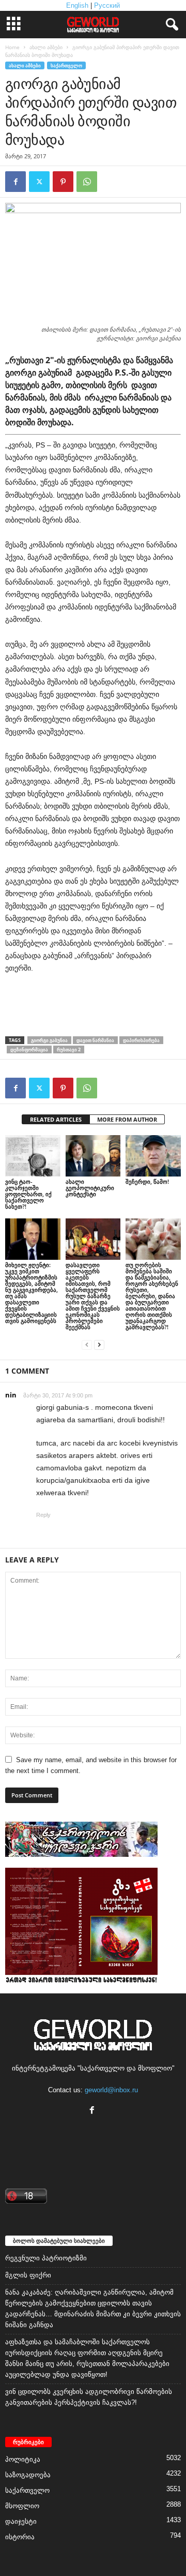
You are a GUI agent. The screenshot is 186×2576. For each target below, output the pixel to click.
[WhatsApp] (87, 182)
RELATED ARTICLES (56, 1119)
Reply (43, 1515)
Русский (107, 5)
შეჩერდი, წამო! (147, 1181)
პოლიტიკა (23, 2459)
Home (12, 47)
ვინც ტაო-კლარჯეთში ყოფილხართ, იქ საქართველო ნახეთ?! (28, 1194)
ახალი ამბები (46, 47)
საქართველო (66, 65)
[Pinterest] (63, 182)
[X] (39, 182)
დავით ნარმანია (95, 1040)
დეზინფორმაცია (29, 1049)
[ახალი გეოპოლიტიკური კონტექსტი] (93, 1156)
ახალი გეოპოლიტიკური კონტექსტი (90, 1188)
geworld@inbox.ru (111, 2090)
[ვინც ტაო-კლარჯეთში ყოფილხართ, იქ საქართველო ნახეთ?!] (33, 1156)
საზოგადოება (28, 2475)
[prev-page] (87, 1344)
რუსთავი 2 (69, 1049)
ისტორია (20, 2537)
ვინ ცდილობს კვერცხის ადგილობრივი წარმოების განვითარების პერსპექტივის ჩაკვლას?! (89, 2397)
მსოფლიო (22, 2506)
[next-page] (99, 1344)
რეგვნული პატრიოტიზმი (46, 2258)
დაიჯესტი (21, 2521)
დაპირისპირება (141, 1040)
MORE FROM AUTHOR (127, 1119)
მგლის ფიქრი (28, 2275)
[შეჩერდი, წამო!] (153, 1156)
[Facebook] (16, 182)
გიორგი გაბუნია (49, 1040)
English (77, 5)
